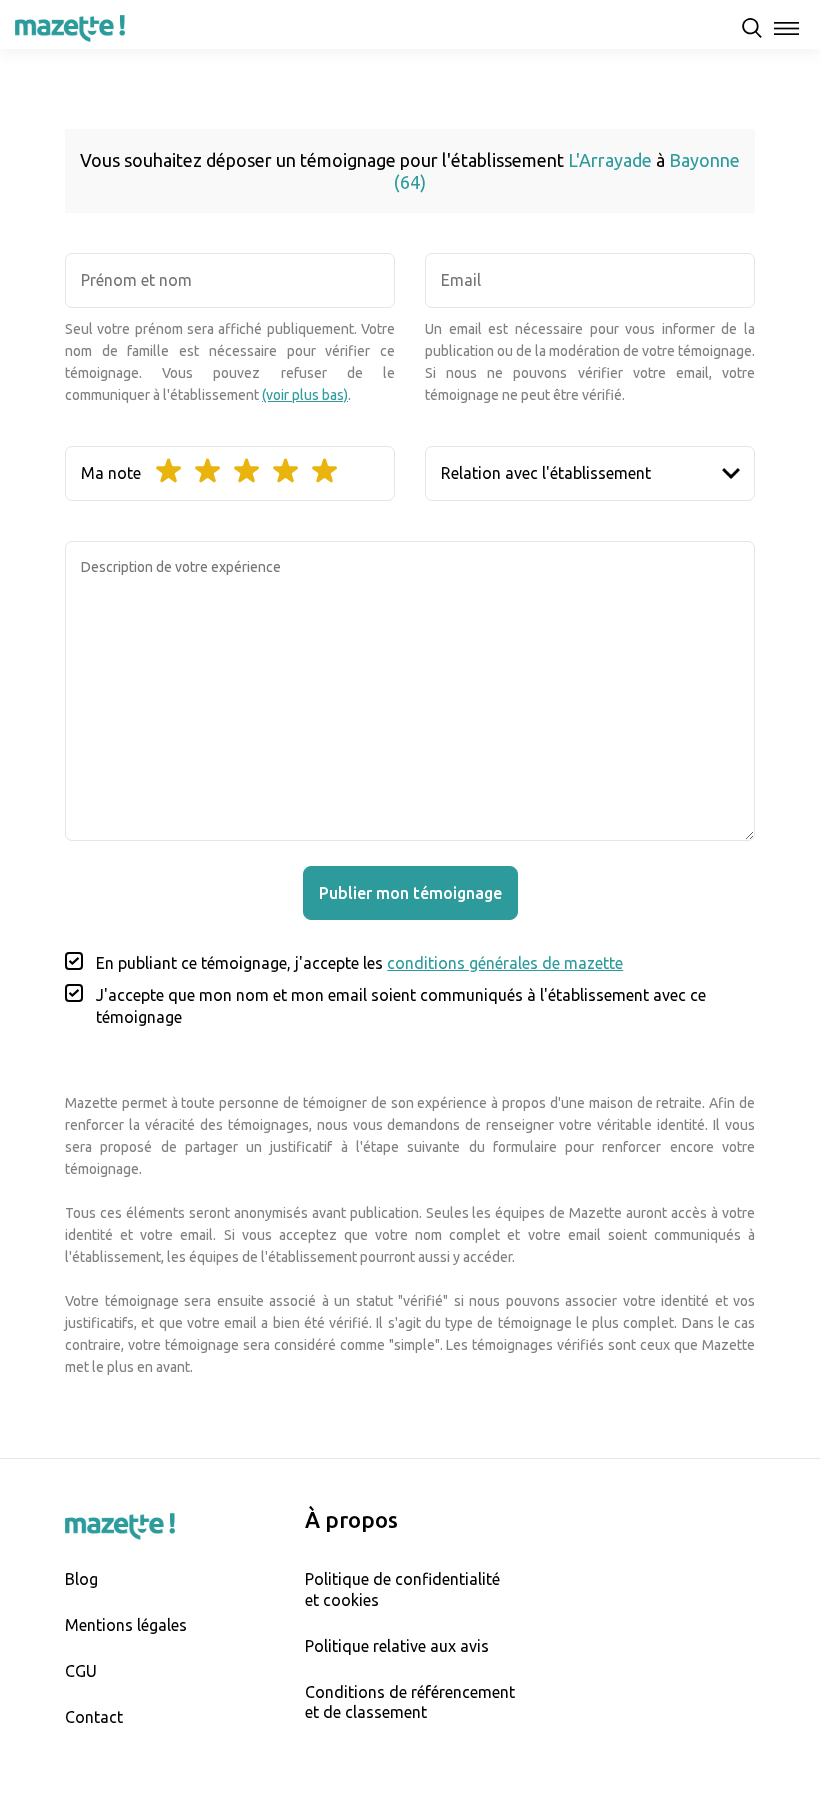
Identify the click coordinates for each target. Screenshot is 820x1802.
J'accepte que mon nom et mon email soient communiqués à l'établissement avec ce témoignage (401, 1006)
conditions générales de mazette (505, 963)
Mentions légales (126, 1625)
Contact (94, 1717)
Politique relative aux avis (397, 1646)
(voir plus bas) (305, 395)
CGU (81, 1671)
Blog (81, 1579)
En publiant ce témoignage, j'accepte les (359, 963)
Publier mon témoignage (410, 893)
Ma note (111, 473)
